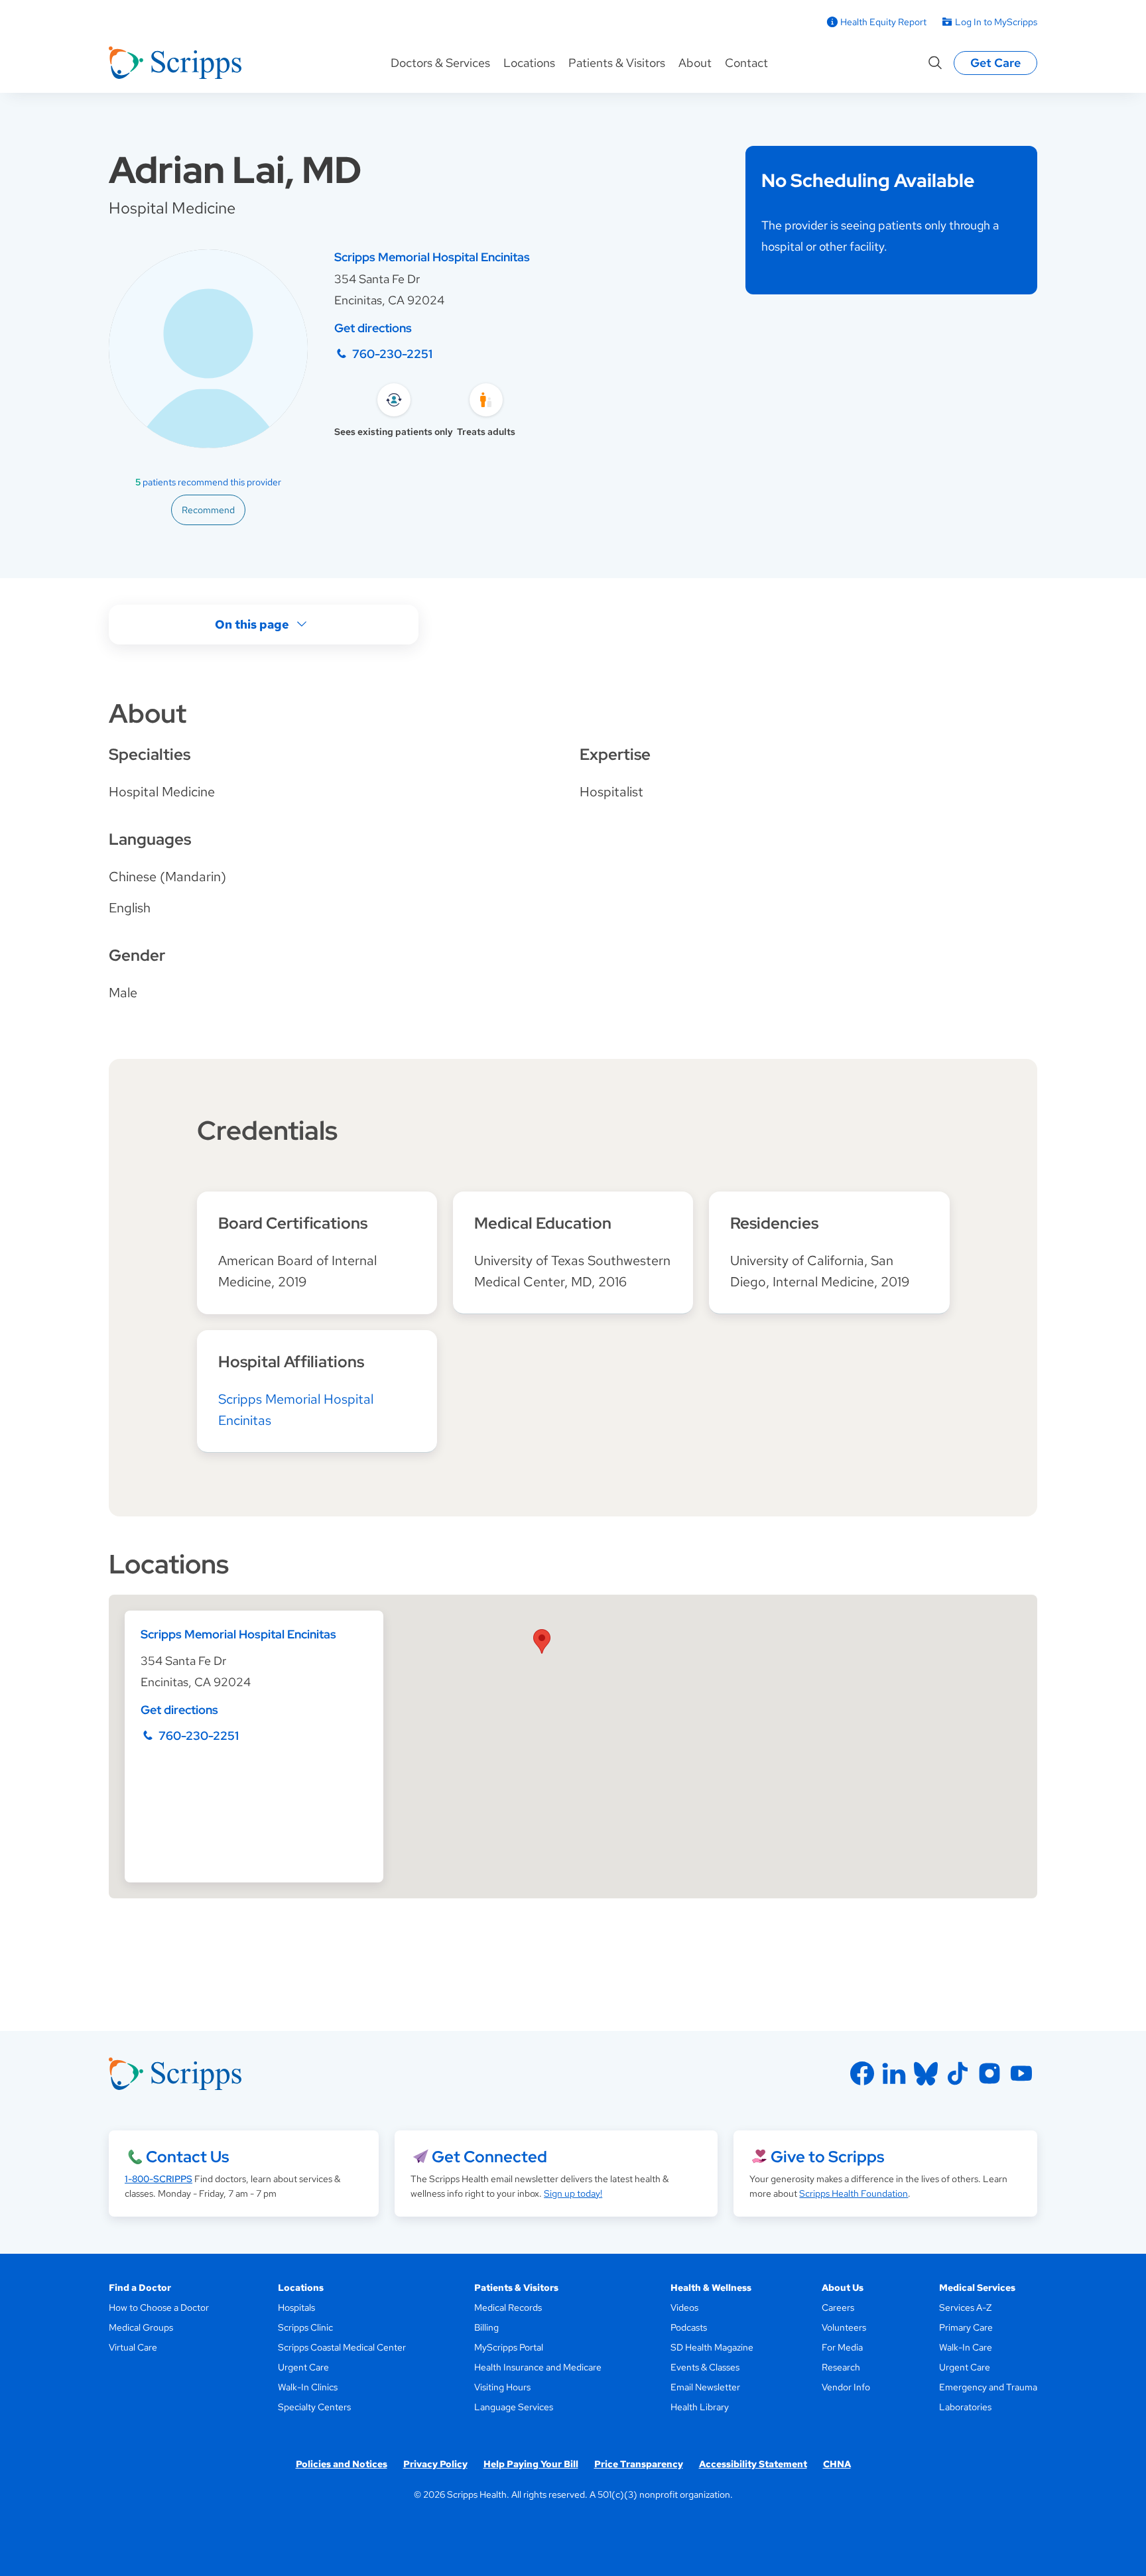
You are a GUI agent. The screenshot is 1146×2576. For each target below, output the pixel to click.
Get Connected (489, 2157)
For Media (842, 2347)
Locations (529, 63)
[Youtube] (1021, 2073)
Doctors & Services (440, 63)
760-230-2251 (392, 354)
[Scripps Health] (175, 63)
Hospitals (296, 2307)
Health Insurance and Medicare (538, 2367)
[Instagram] (989, 2073)
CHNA (837, 2464)
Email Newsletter (705, 2387)
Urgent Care (303, 2367)
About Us (843, 2288)
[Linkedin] (894, 2073)
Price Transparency (639, 2464)
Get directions (373, 328)
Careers (838, 2307)
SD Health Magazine (712, 2347)
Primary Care (966, 2327)
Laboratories (965, 2407)
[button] (542, 1641)
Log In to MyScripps (996, 22)
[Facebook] (862, 2073)
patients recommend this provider (208, 482)
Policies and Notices (342, 2464)
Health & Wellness (711, 2288)
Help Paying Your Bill (531, 2464)
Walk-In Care (966, 2347)
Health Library (700, 2407)
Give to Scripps (827, 2157)
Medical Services (977, 2288)
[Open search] (935, 63)
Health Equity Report (883, 22)
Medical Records (508, 2307)
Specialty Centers (314, 2407)
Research (841, 2367)
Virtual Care (133, 2347)
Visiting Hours (502, 2387)
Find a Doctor (140, 2288)
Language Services (514, 2407)
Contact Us (187, 2157)
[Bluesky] (926, 2073)
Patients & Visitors (617, 63)
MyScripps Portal (509, 2347)
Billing (486, 2327)
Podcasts (689, 2327)
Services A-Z (965, 2307)
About (695, 63)
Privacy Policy (435, 2464)
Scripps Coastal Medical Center (342, 2347)
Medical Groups (141, 2327)
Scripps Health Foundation (854, 2193)
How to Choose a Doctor (159, 2307)
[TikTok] (958, 2073)
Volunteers (844, 2327)
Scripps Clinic (305, 2327)
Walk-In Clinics (308, 2387)
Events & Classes (705, 2367)
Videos (684, 2307)
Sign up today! (573, 2193)
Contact (746, 63)
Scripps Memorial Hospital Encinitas (432, 257)
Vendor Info (846, 2387)
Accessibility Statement (753, 2464)
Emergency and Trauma (988, 2387)
